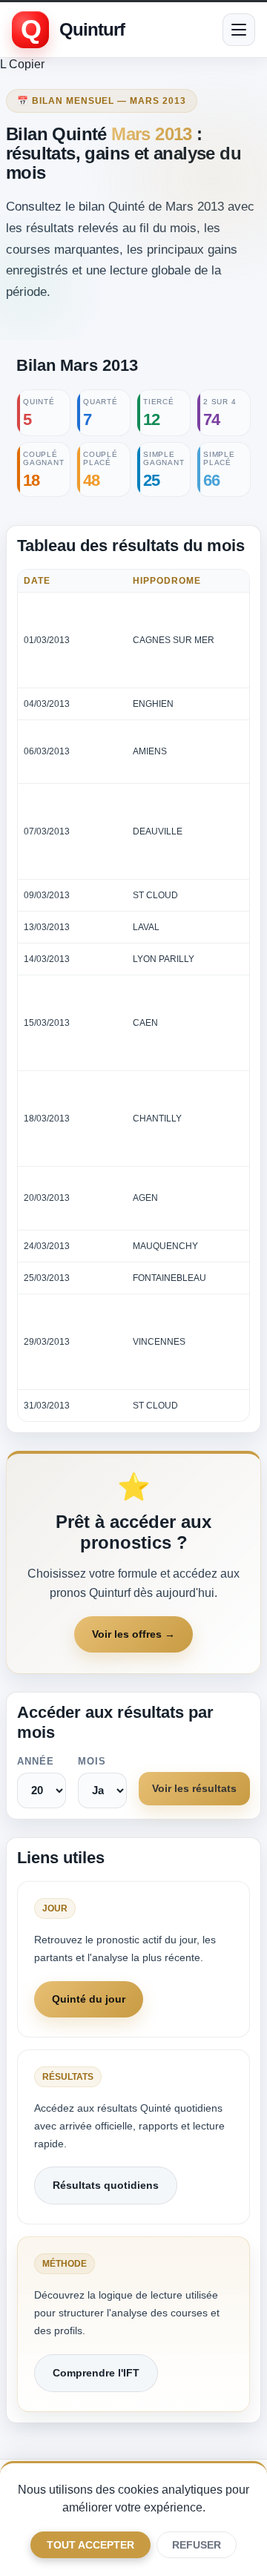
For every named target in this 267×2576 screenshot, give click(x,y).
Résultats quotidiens (106, 2185)
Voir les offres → (133, 1634)
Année (36, 1761)
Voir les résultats (194, 1788)
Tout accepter (90, 2545)
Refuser (197, 2545)
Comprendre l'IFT (96, 2373)
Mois (92, 1761)
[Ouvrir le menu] (239, 30)
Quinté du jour (89, 1999)
